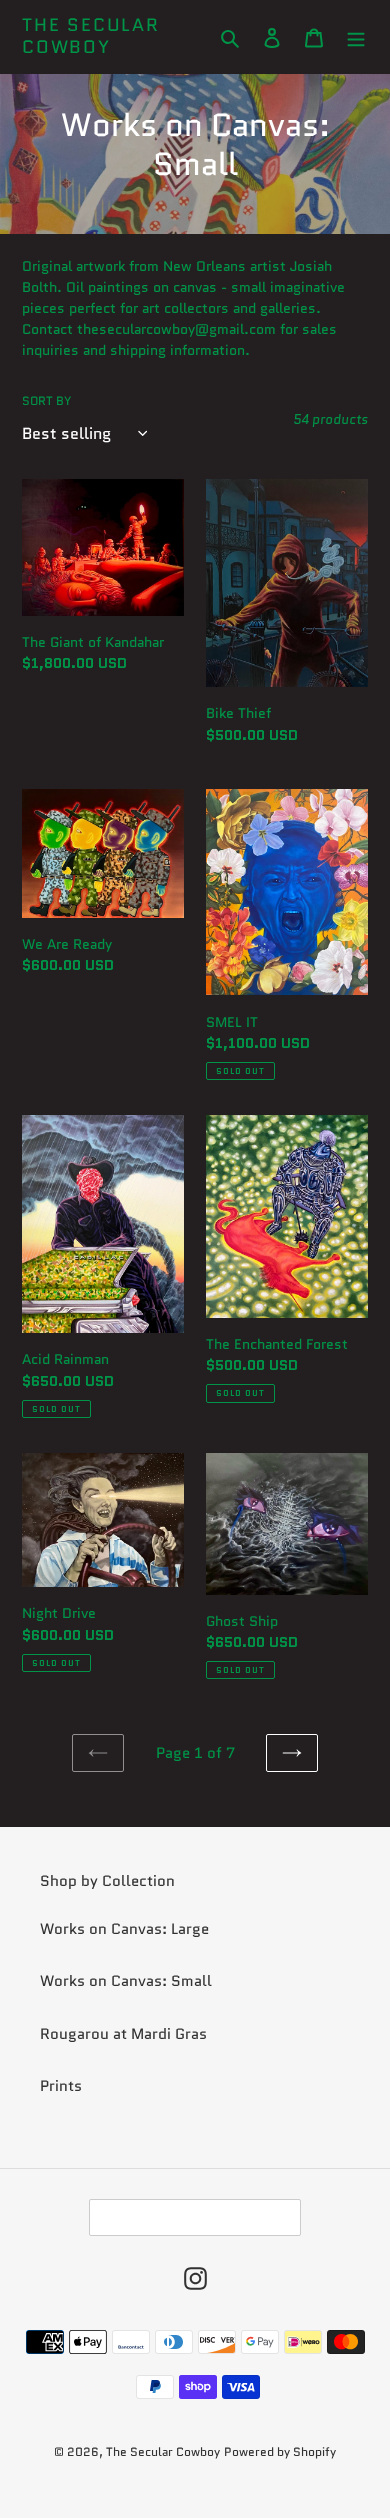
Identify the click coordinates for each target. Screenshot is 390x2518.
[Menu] (356, 36)
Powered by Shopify (280, 2451)
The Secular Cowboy (91, 36)
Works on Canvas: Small (126, 1981)
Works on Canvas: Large (124, 1929)
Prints (61, 2086)
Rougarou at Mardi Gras (123, 2034)
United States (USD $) (188, 2217)
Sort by (46, 400)
